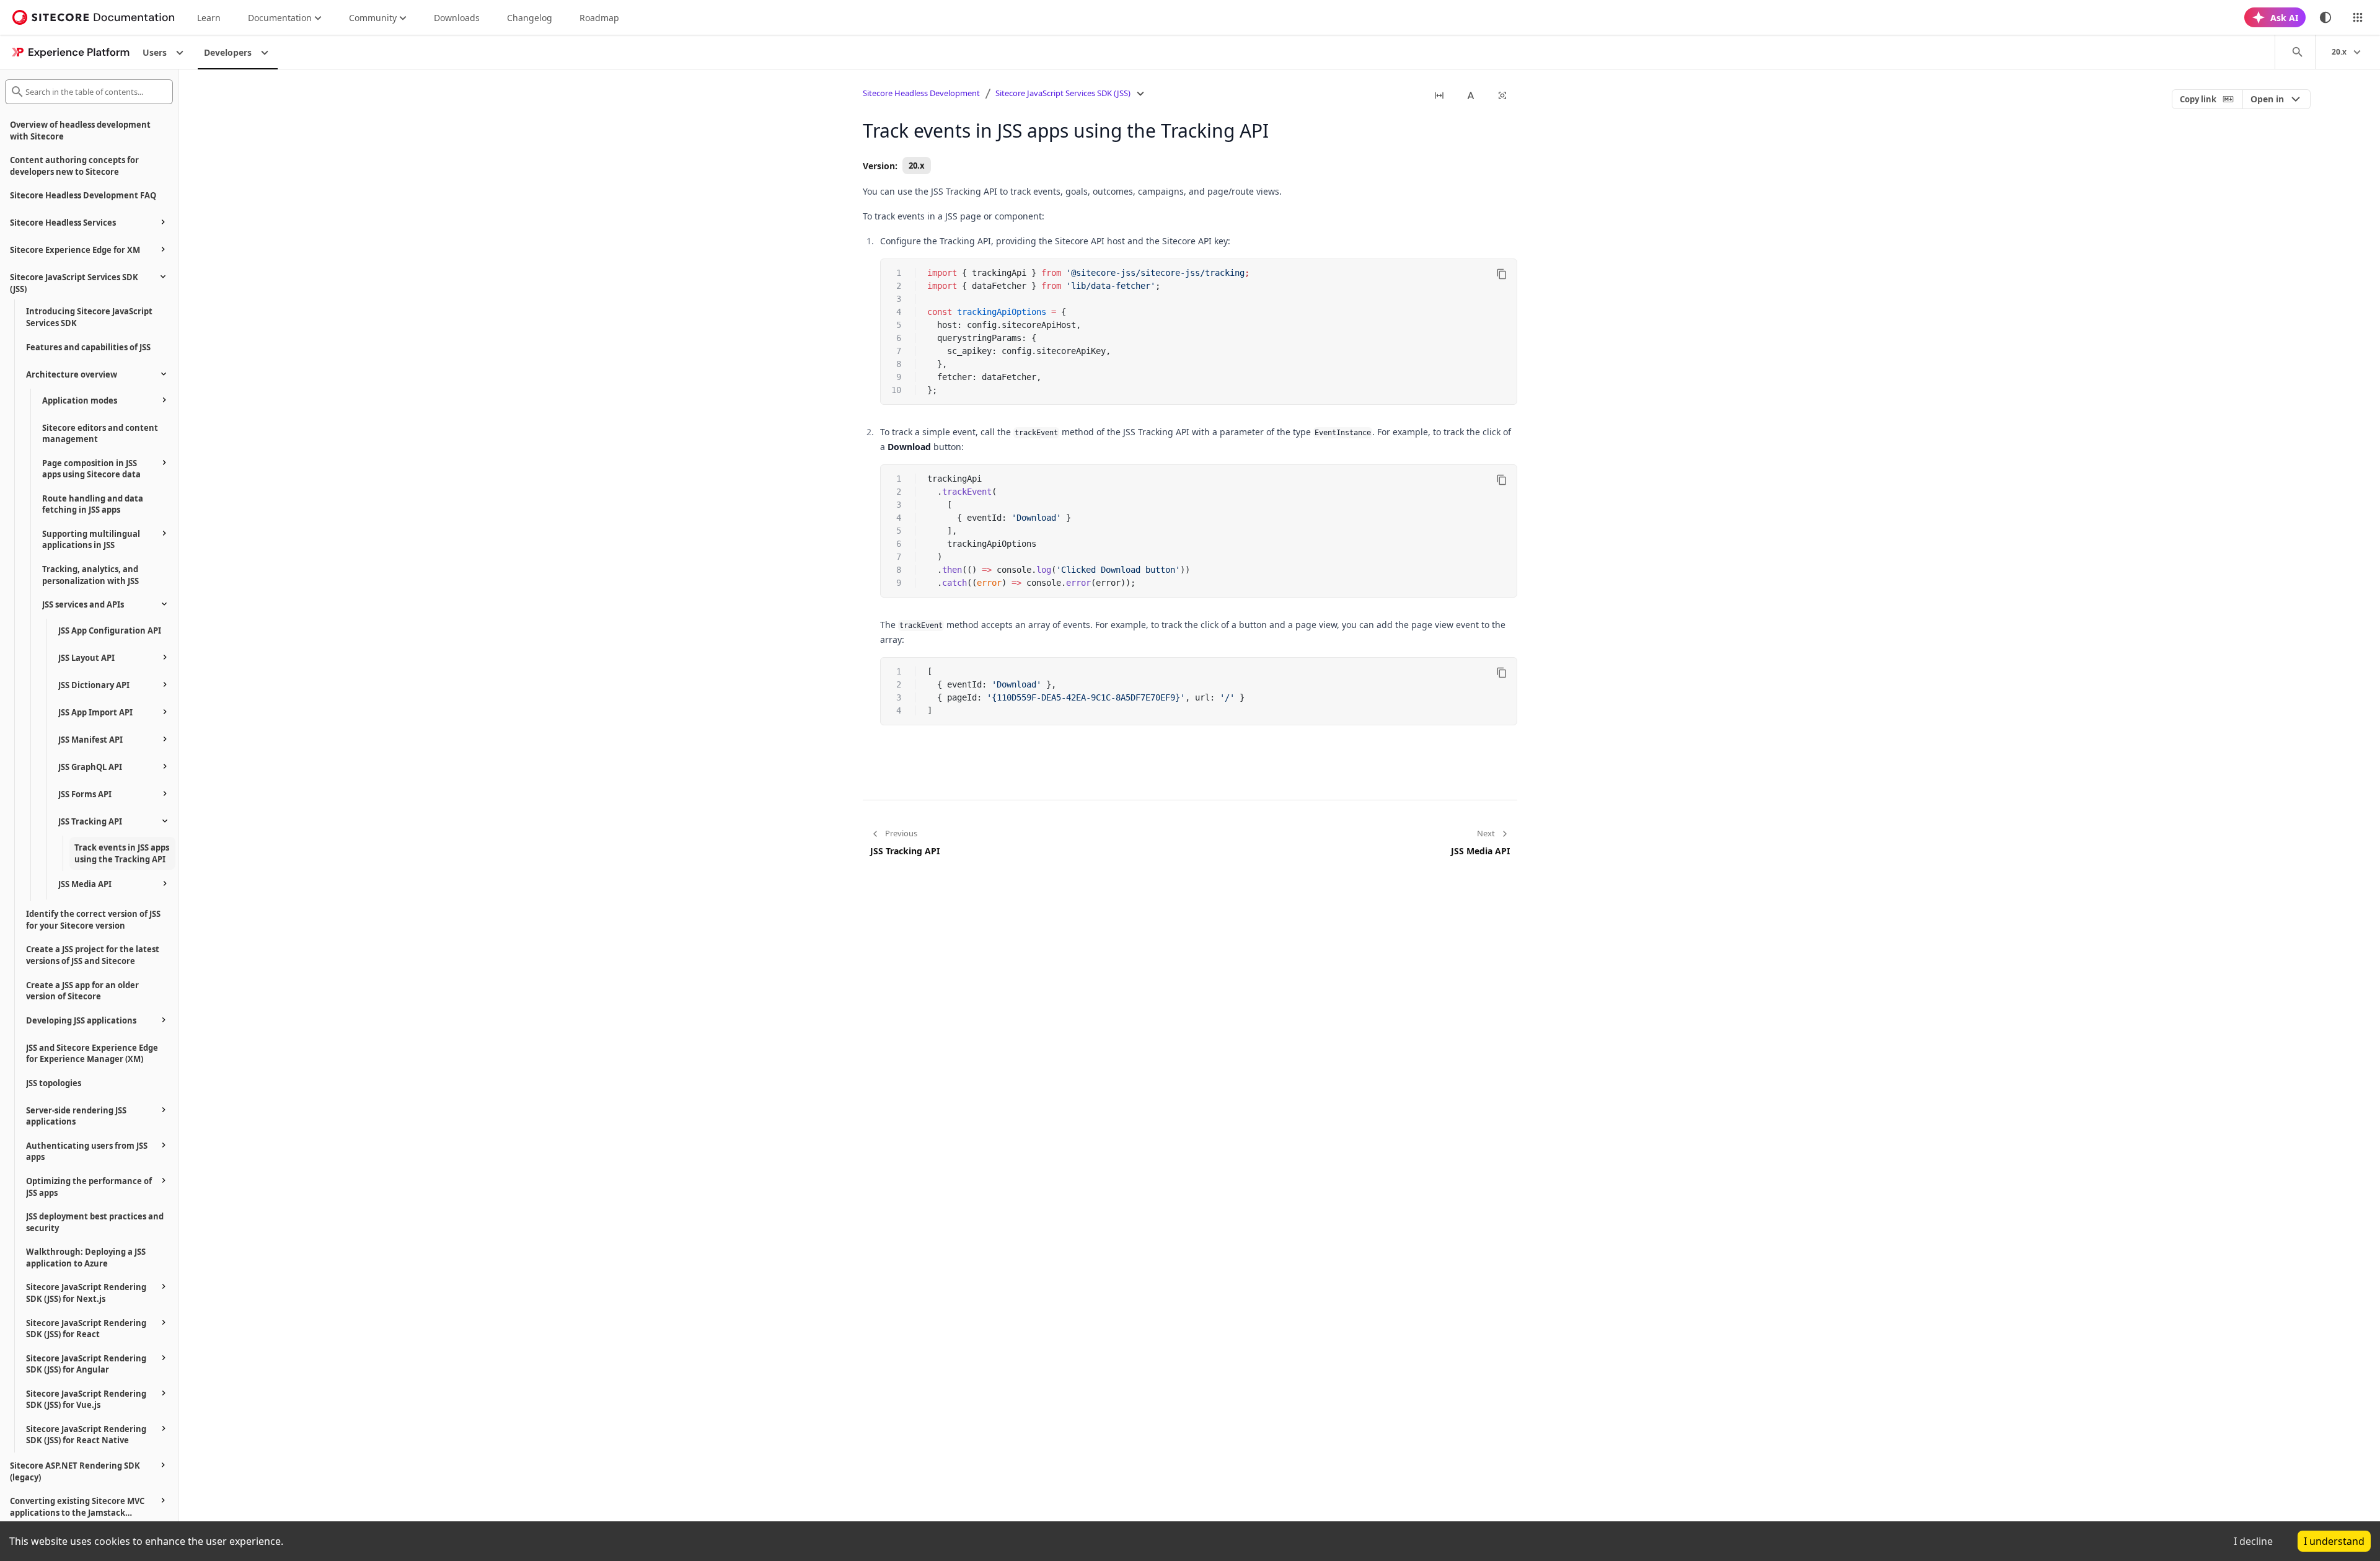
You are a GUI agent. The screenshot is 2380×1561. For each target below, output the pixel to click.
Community (373, 18)
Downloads (457, 18)
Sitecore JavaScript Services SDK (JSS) (1063, 93)
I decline (2253, 1541)
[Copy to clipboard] (1502, 274)
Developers (228, 52)
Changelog (530, 18)
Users (155, 52)
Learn (209, 18)
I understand (2334, 1541)
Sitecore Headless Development (921, 93)
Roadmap (599, 18)
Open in (2267, 99)
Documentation (280, 18)
